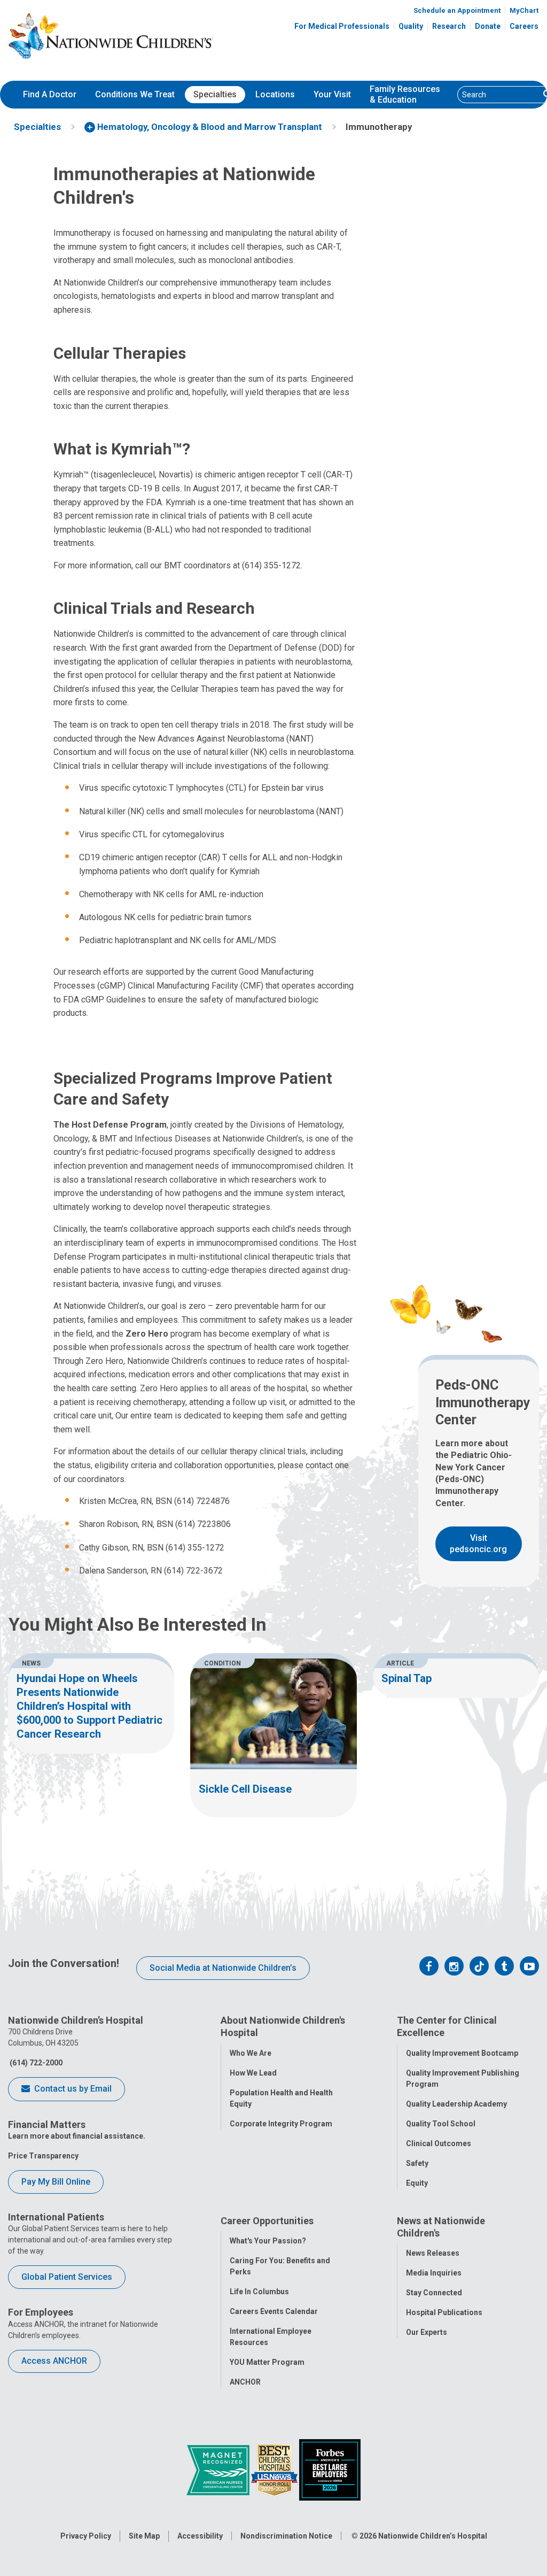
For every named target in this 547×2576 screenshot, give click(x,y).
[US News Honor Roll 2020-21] (275, 2469)
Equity (417, 2183)
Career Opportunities (267, 2221)
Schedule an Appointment (457, 10)
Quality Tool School (441, 2124)
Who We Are (251, 2053)
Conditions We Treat (135, 94)
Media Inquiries (434, 2273)
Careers (524, 26)
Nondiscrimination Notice (286, 2536)
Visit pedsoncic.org (478, 1544)
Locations (275, 94)
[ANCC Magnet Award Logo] (219, 2469)
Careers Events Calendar (274, 2311)
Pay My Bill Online (56, 2182)
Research (449, 26)
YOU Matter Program (267, 2362)
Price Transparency (43, 2156)
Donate (488, 26)
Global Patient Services (67, 2277)
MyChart (524, 10)
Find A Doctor (50, 94)
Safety (417, 2163)
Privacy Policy (86, 2536)
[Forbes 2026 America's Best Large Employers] (330, 2469)
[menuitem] (50, 95)
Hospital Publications (444, 2312)
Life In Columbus (259, 2292)
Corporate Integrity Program (281, 2124)
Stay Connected (434, 2293)
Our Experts (427, 2332)
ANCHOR (245, 2382)
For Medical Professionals (342, 26)
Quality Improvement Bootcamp (462, 2053)
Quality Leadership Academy (456, 2104)
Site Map (144, 2536)
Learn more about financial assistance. (77, 2136)
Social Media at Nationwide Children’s (223, 1968)
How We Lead (253, 2073)
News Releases (433, 2253)
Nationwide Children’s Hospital (433, 2536)
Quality (411, 26)
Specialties (215, 94)
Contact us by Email (72, 2089)
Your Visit (332, 94)
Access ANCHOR (54, 2361)
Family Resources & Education (405, 95)
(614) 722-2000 (35, 2063)
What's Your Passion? (268, 2241)
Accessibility (200, 2536)
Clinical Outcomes (439, 2143)
